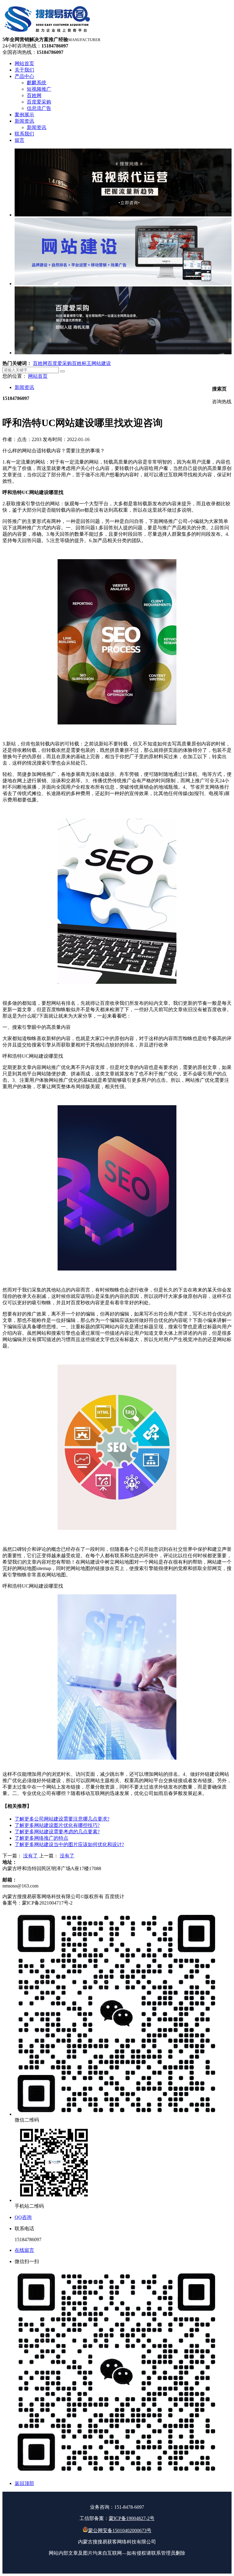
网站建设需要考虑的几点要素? (57, 1832)
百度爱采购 (60, 363)
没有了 (30, 1856)
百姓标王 (82, 363)
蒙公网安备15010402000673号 (120, 2530)
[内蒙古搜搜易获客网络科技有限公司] (48, 34)
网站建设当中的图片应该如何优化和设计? (69, 1844)
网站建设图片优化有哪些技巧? (57, 1825)
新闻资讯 (24, 387)
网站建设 (101, 363)
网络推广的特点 (41, 1838)
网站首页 (38, 376)
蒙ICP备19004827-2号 (132, 2518)
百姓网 (40, 363)
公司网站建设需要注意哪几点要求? (62, 1819)
